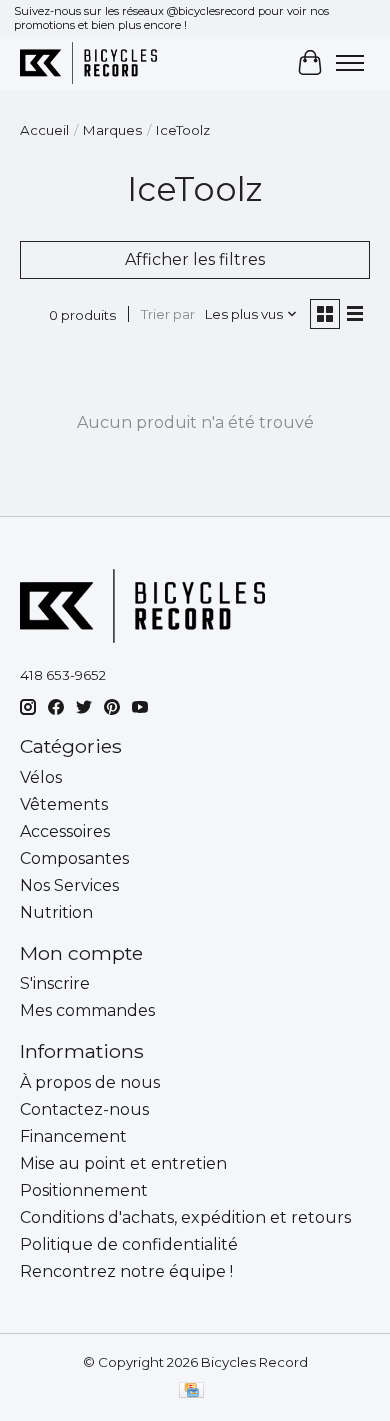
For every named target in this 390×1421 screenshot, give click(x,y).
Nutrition (56, 912)
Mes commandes (87, 1010)
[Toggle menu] (350, 63)
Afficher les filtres (195, 259)
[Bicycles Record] (88, 62)
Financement (73, 1136)
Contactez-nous (84, 1109)
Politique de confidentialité (129, 1244)
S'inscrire (55, 983)
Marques (112, 130)
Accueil (44, 130)
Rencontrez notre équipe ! (126, 1271)
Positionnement (84, 1190)
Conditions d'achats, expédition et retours (185, 1217)
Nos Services (69, 885)
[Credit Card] (191, 1391)
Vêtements (64, 804)
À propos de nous (90, 1082)
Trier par (168, 314)
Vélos (41, 777)
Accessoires (65, 831)
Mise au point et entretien (123, 1163)
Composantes (74, 858)
